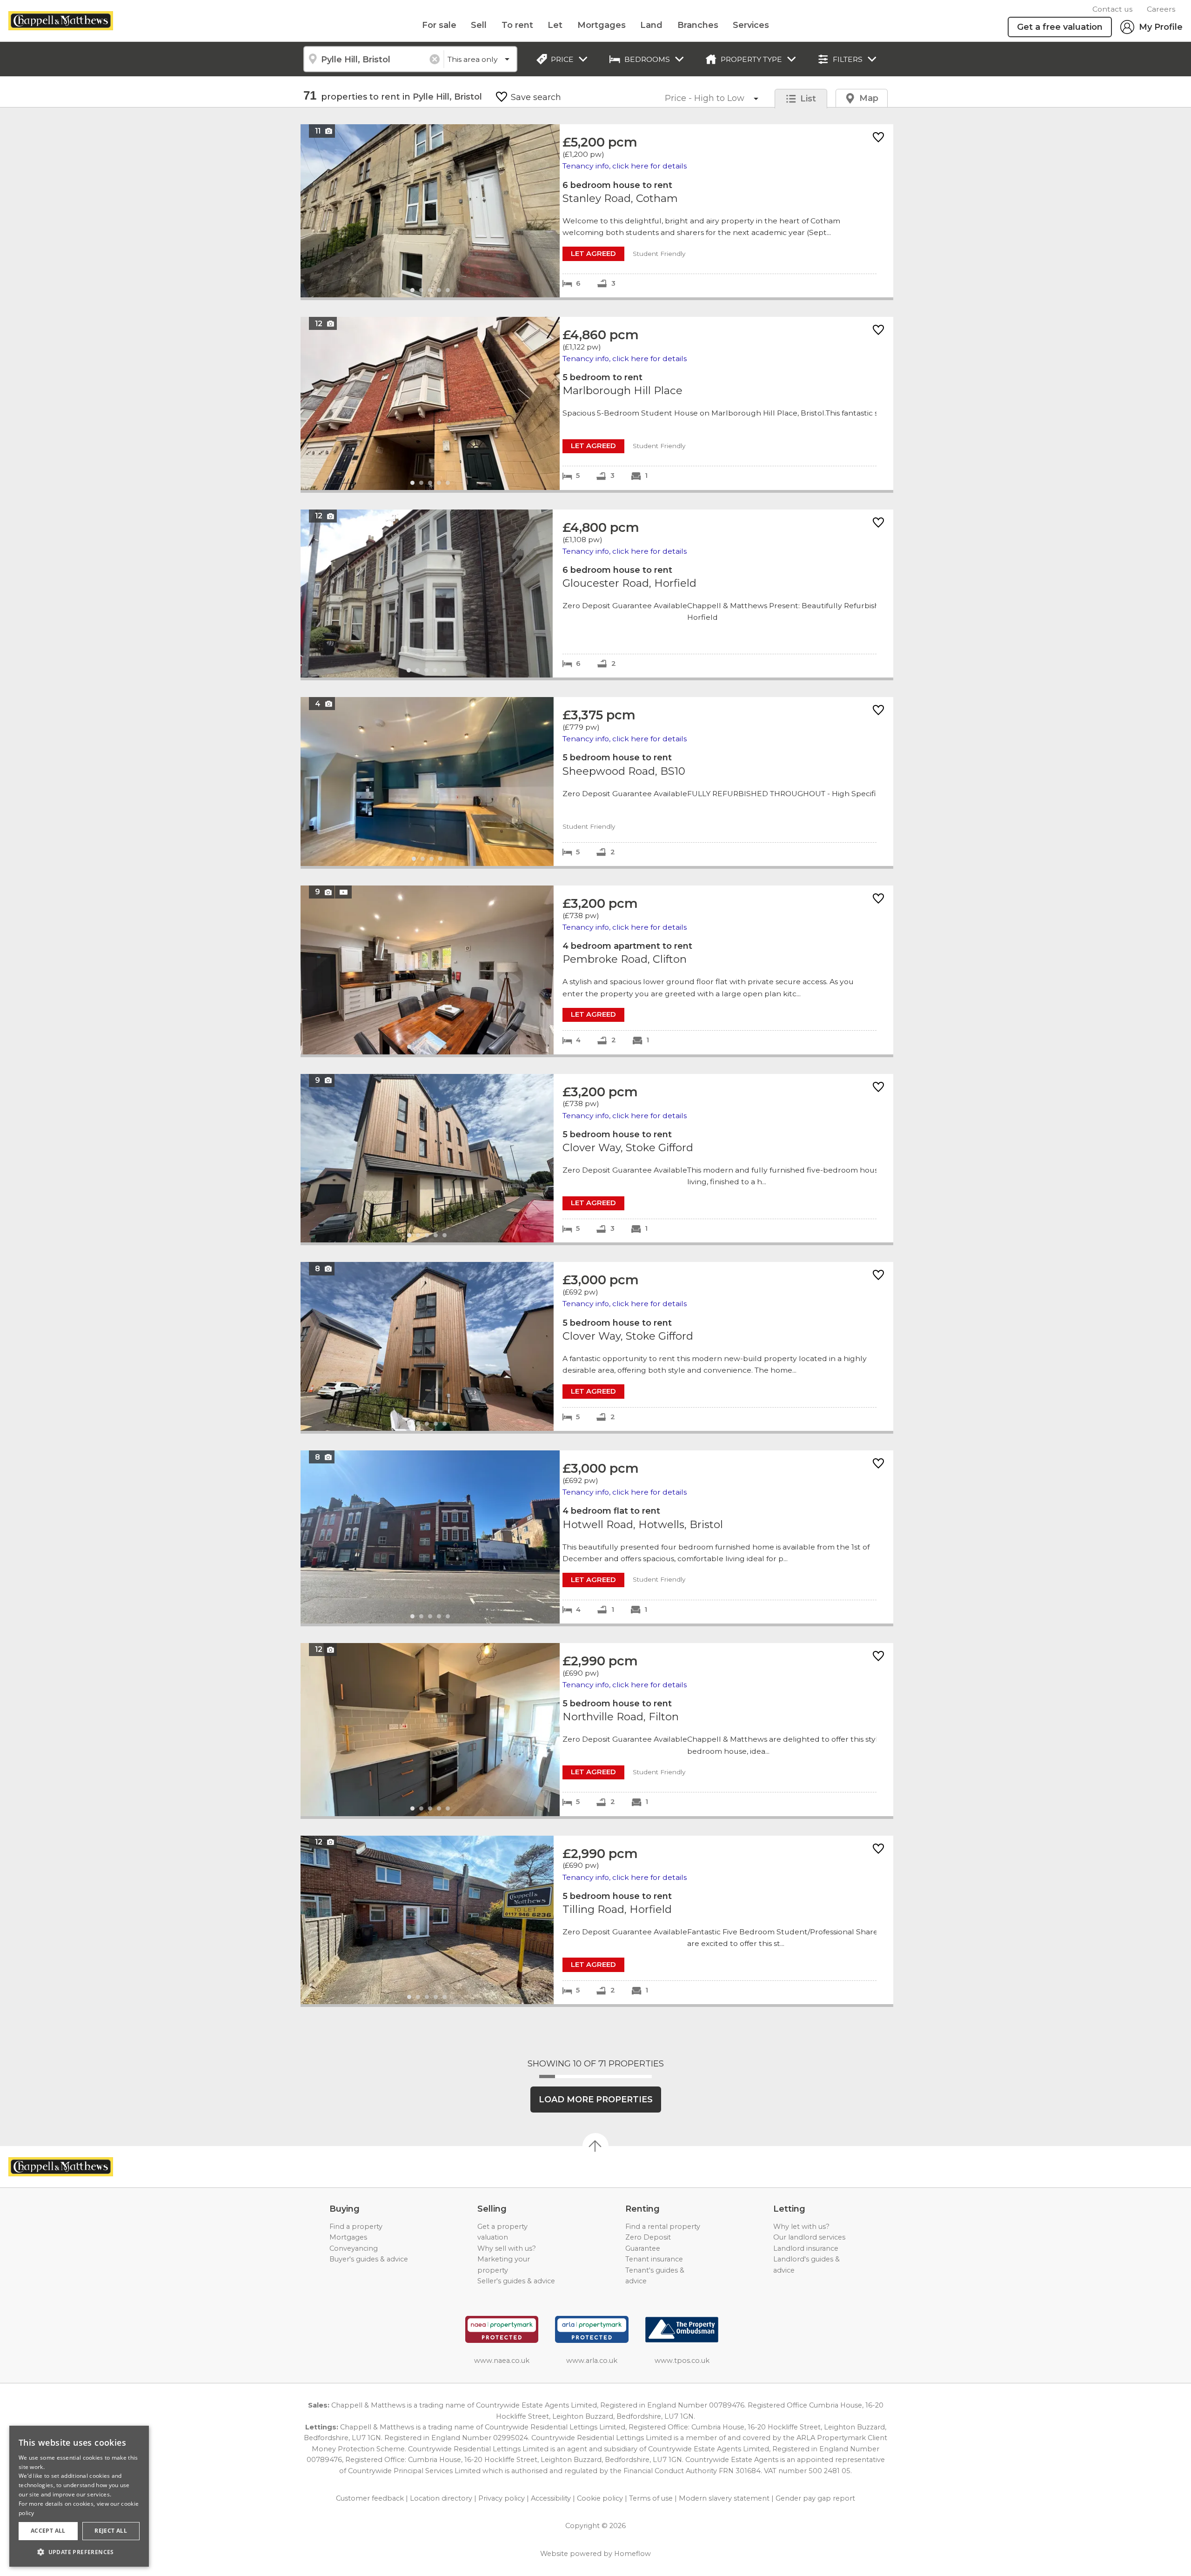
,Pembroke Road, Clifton (597, 970)
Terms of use (651, 2498)
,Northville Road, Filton (597, 1730)
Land (651, 25)
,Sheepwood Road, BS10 (597, 782)
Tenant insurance (654, 2259)
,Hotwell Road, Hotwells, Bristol (597, 1537)
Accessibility (551, 2498)
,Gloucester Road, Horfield (597, 594)
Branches (698, 25)
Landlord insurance (806, 2248)
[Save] (878, 138)
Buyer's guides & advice (369, 2259)
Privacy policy (502, 2498)
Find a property (356, 2227)
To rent (517, 25)
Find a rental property (663, 2227)
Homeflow (632, 2554)
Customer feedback (370, 2498)
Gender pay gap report (815, 2498)
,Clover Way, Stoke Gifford (597, 1158)
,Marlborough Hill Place (597, 403)
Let (555, 25)
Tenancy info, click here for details (625, 166)
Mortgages (602, 25)
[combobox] (373, 59)
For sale (439, 25)
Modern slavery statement (724, 2498)
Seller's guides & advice (516, 2281)
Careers (1161, 9)
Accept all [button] (48, 2531)
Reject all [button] (111, 2531)
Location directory (441, 2498)
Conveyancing (354, 2248)
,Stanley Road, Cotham (597, 211)
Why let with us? (801, 2227)
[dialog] (79, 2496)
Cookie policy (600, 2498)
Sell (479, 25)
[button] (79, 2552)
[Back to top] (61, 2167)
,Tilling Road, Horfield (597, 1920)
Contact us (1112, 9)
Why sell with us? (507, 2248)
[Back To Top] (595, 2146)
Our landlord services (809, 2237)
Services (751, 25)
